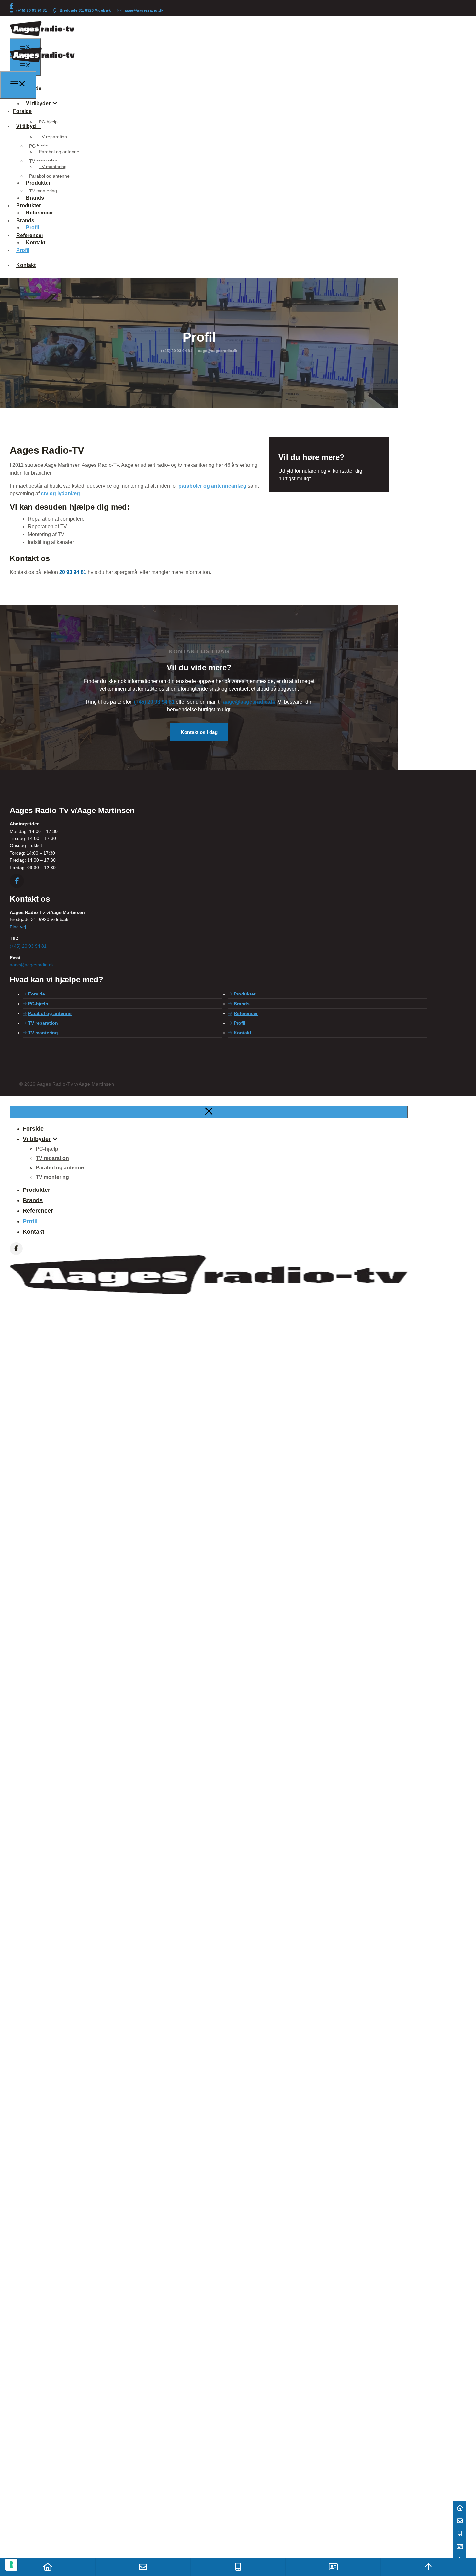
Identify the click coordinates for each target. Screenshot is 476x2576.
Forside (37, 994)
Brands (25, 220)
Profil (23, 250)
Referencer (30, 235)
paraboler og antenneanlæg (212, 486)
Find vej (18, 927)
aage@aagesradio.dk (143, 10)
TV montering (53, 167)
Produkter (28, 206)
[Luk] (209, 1112)
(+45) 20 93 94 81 (32, 10)
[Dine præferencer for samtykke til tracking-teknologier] (11, 2565)
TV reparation (53, 137)
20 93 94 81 (73, 572)
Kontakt (26, 265)
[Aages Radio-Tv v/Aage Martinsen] (42, 67)
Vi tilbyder (38, 103)
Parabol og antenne (59, 152)
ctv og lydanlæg (60, 494)
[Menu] (18, 85)
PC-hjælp (48, 122)
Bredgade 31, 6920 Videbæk (85, 10)
